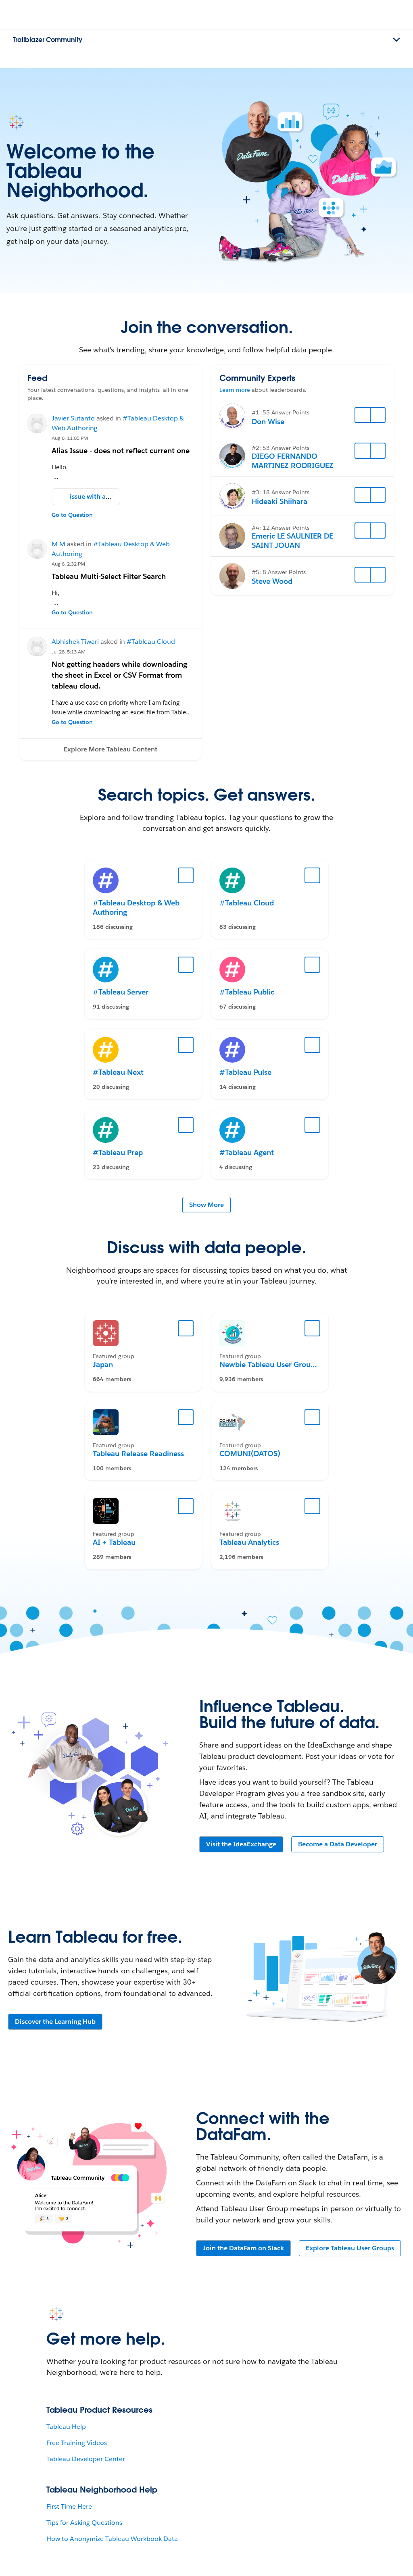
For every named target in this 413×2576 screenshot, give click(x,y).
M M (58, 544)
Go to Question (72, 515)
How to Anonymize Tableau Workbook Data (112, 2539)
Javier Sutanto (73, 418)
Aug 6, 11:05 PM (70, 438)
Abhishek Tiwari (75, 642)
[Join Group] (186, 1328)
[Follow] (363, 415)
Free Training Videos (77, 2443)
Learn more (235, 390)
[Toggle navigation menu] (396, 40)
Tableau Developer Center (86, 2459)
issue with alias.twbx (101, 496)
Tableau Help (66, 2427)
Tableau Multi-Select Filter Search (109, 576)
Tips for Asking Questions (84, 2523)
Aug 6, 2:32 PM (68, 564)
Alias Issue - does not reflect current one (121, 450)
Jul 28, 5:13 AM (69, 652)
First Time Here (69, 2506)
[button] (111, 749)
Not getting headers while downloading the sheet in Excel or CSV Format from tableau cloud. (119, 675)
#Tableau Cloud (151, 642)
